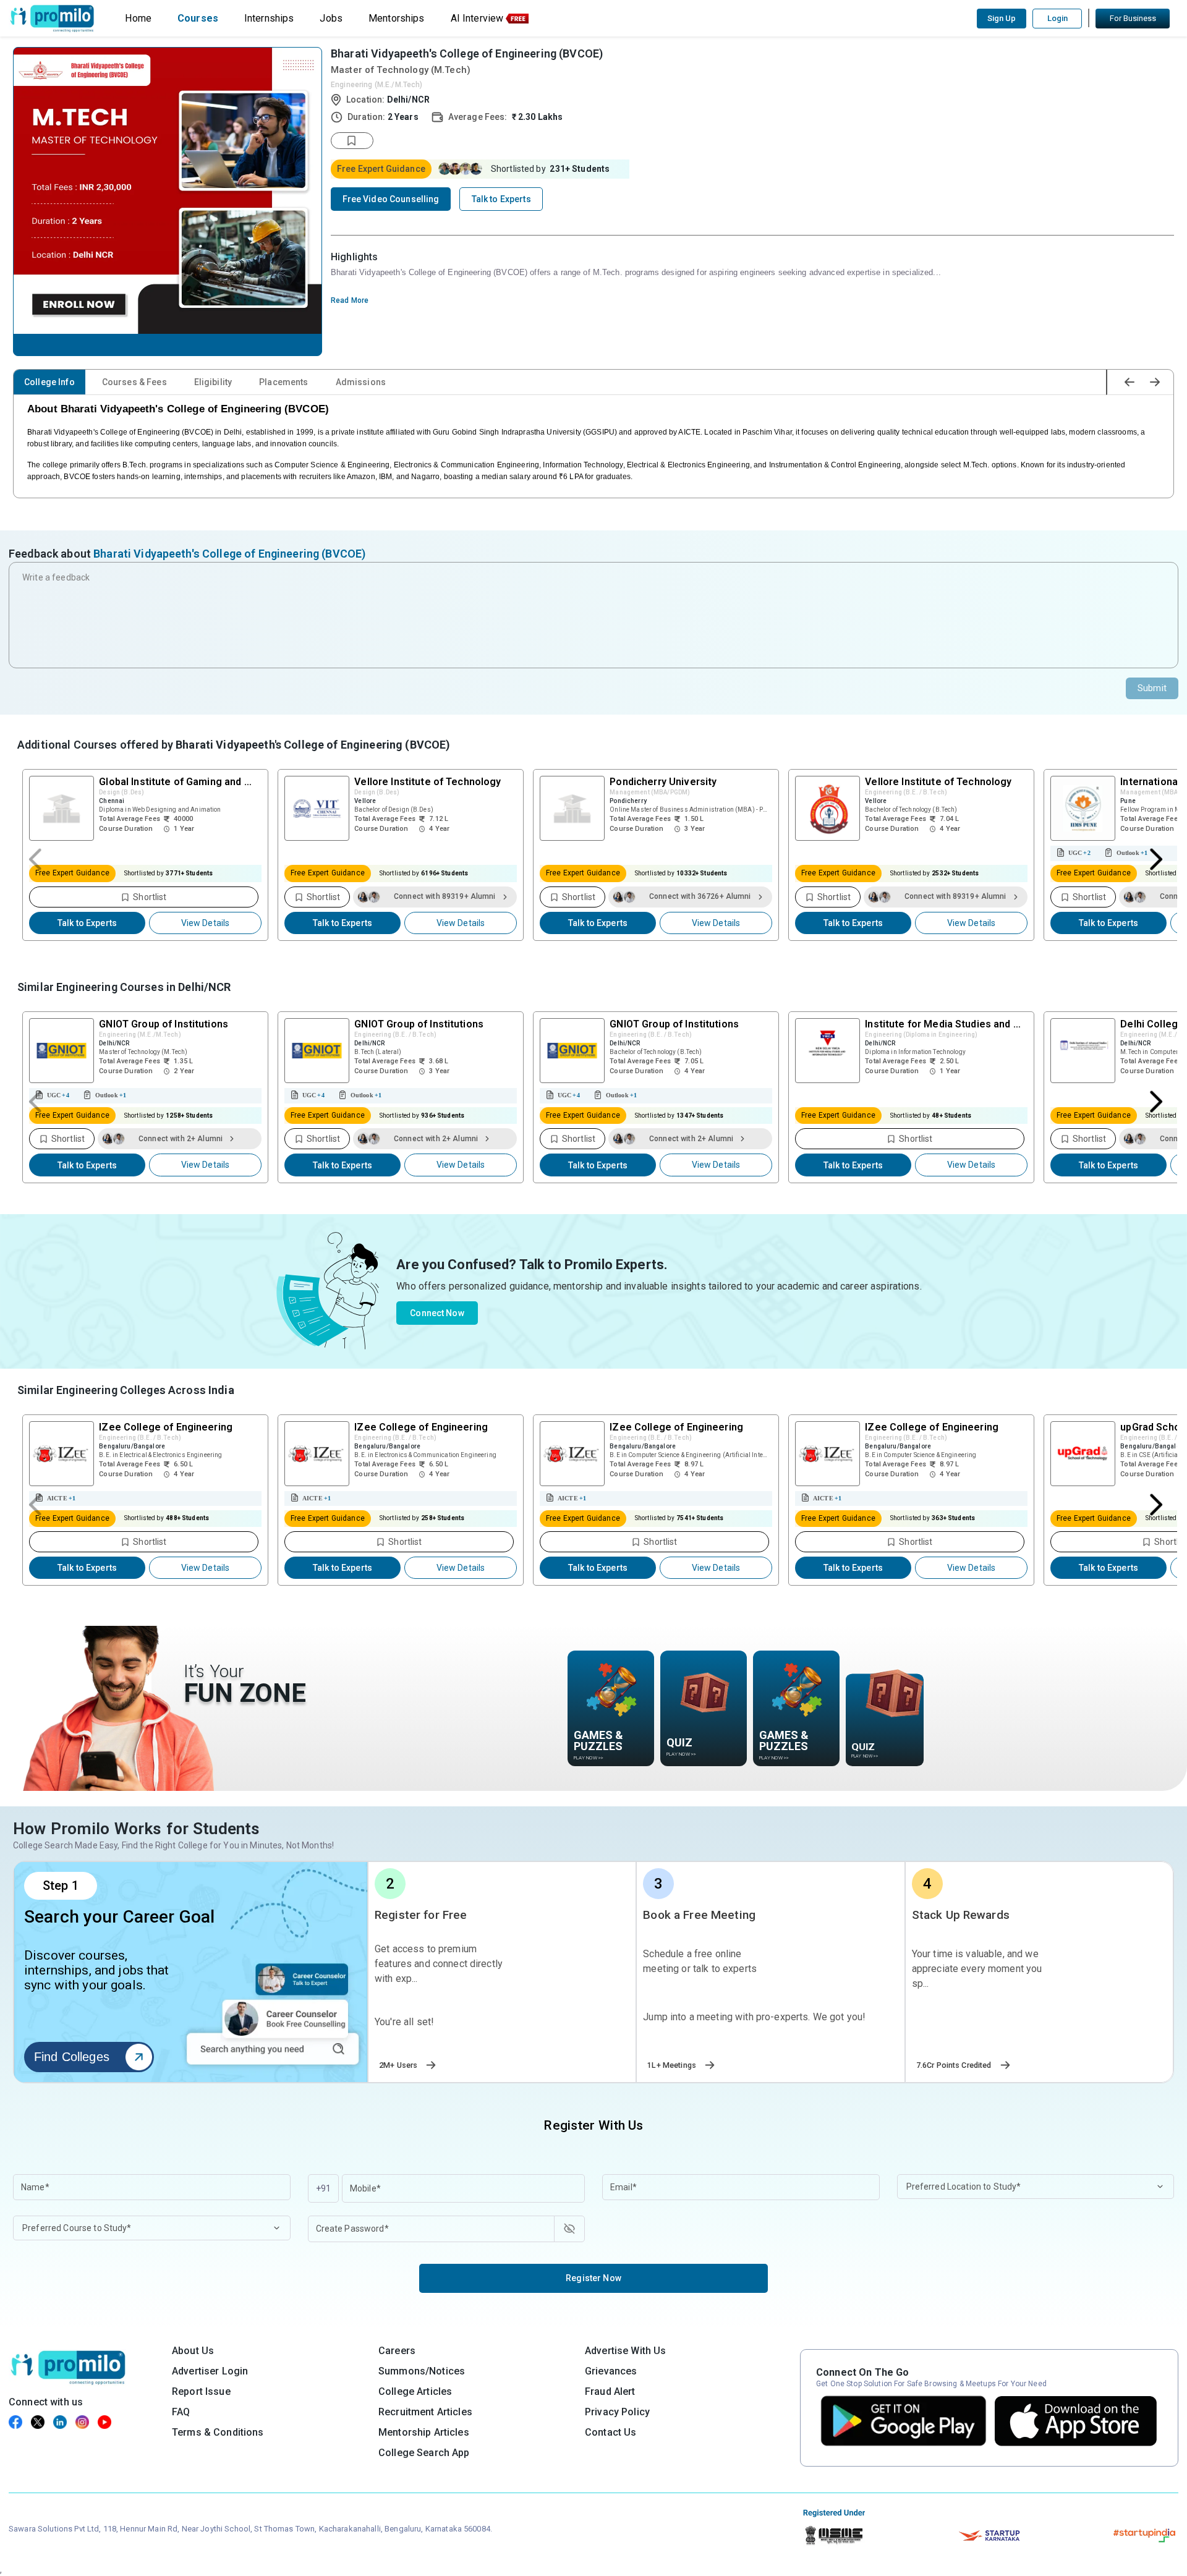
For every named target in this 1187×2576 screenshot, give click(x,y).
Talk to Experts (87, 923)
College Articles (415, 2391)
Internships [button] (269, 18)
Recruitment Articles (425, 2412)
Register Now (593, 2278)
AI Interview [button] (477, 18)
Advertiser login (210, 2371)
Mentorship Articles (424, 2432)
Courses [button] (198, 18)
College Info (49, 382)
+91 (323, 2188)
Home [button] (138, 18)
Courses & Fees (134, 382)
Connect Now (437, 1313)
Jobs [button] (331, 18)
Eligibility (213, 382)
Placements (283, 382)
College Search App (424, 2453)
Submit (1152, 688)
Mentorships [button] (397, 18)
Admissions (361, 382)
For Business (1133, 18)
